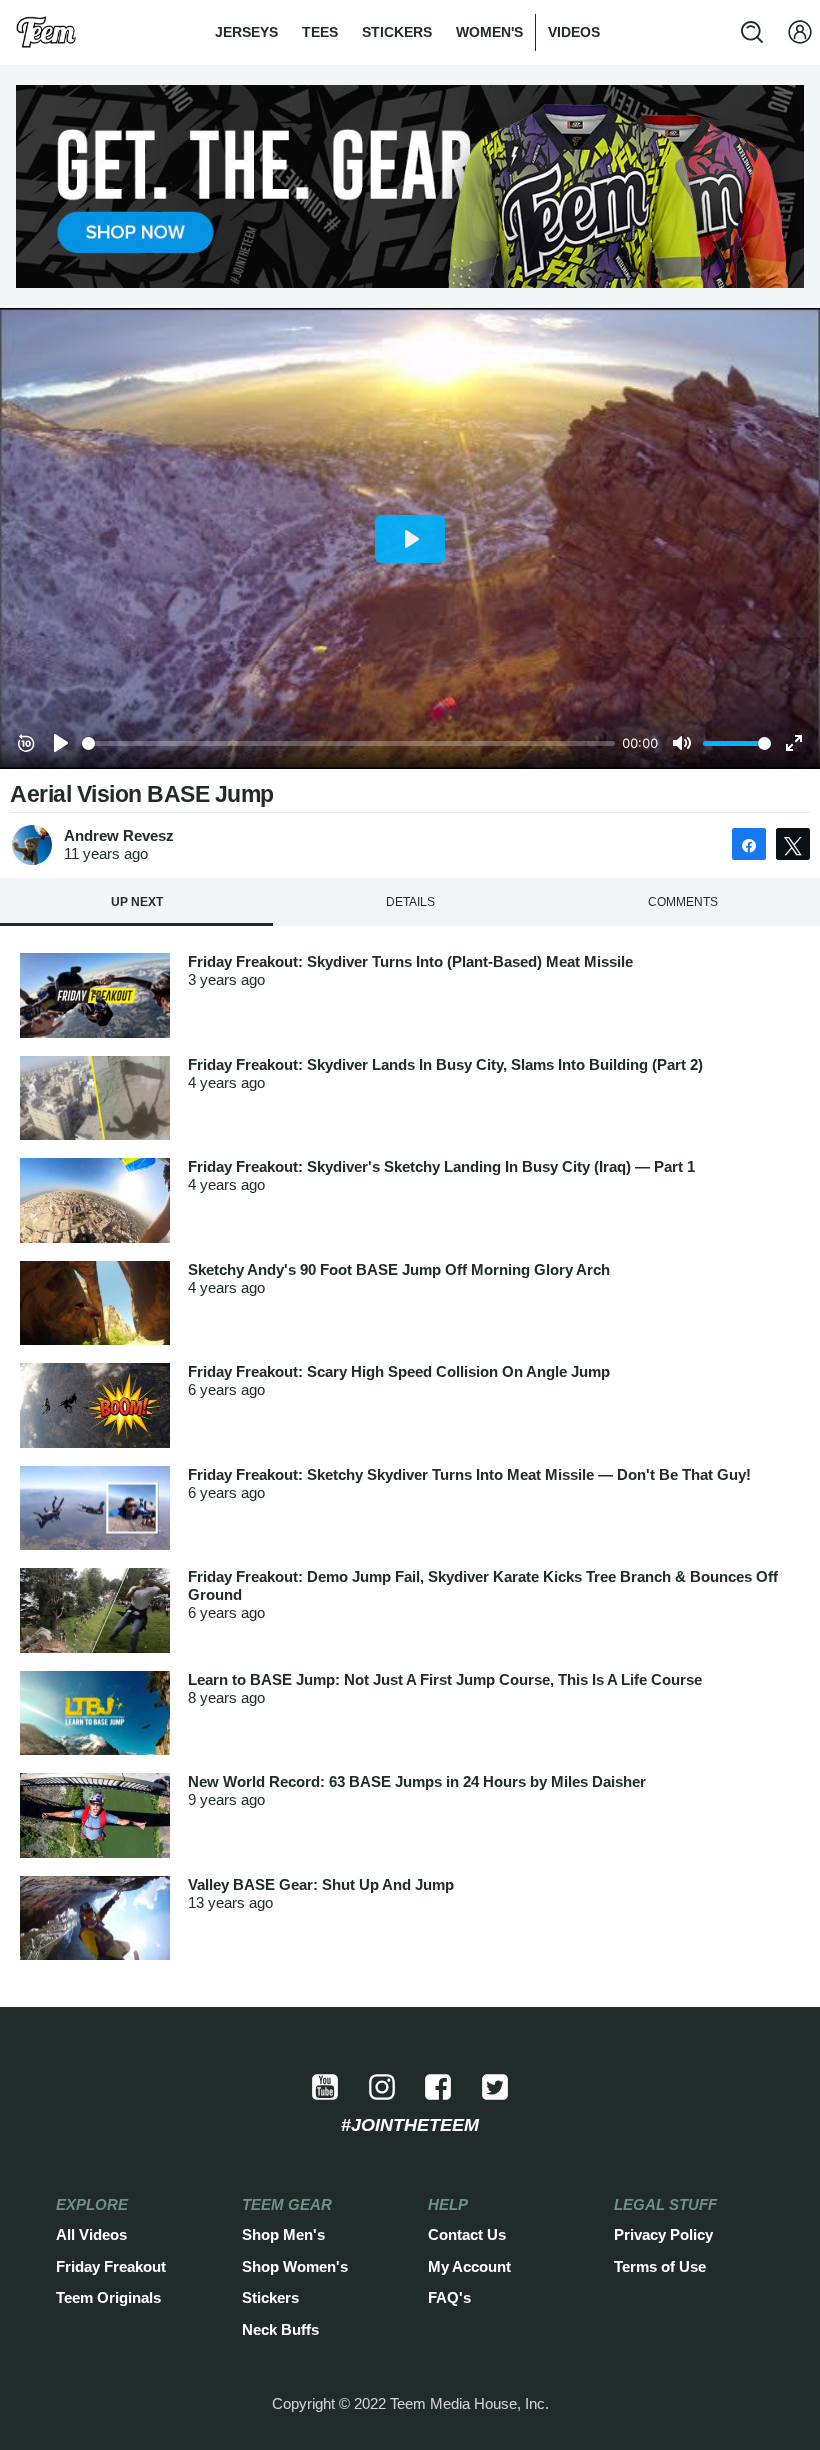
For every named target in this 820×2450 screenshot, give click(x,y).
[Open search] (752, 32)
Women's (489, 32)
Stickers (397, 32)
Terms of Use (660, 2266)
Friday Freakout (111, 2266)
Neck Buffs (280, 2329)
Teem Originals (108, 2297)
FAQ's (449, 2297)
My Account (469, 2266)
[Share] (749, 844)
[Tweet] (793, 844)
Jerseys (246, 32)
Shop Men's (283, 2234)
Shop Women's (295, 2266)
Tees (320, 32)
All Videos (91, 2234)
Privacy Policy (663, 2234)
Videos (574, 32)
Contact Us (467, 2234)
